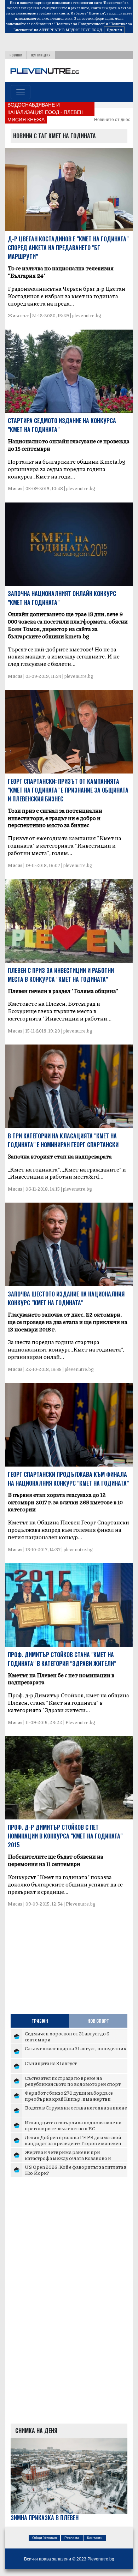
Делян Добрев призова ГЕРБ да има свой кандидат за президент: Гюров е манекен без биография (73, 2143)
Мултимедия (41, 55)
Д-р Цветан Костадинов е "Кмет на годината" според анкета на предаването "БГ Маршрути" (68, 248)
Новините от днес (112, 120)
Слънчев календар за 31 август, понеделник (76, 2048)
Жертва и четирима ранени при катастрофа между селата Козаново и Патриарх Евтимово (68, 2158)
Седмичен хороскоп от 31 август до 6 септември (67, 2036)
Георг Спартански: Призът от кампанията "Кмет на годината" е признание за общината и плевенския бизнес (68, 790)
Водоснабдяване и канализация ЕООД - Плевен (45, 109)
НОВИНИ (16, 55)
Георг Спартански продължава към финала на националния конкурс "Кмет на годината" (68, 1479)
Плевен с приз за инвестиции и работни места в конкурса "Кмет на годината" (61, 975)
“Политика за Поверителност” (79, 24)
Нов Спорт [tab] (98, 2021)
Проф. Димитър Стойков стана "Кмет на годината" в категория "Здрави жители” (62, 1659)
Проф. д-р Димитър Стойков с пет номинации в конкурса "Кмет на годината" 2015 (65, 1836)
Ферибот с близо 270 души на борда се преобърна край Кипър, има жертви (69, 2096)
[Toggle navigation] (21, 92)
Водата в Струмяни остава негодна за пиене (76, 2107)
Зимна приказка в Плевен (45, 2518)
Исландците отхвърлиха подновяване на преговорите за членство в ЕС (73, 2125)
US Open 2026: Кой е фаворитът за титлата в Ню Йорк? (76, 2170)
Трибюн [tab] (40, 2021)
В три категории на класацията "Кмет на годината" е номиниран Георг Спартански (63, 1140)
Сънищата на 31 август (51, 2063)
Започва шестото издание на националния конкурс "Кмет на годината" (66, 1298)
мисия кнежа (26, 120)
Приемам (114, 30)
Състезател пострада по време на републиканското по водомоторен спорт (73, 2081)
